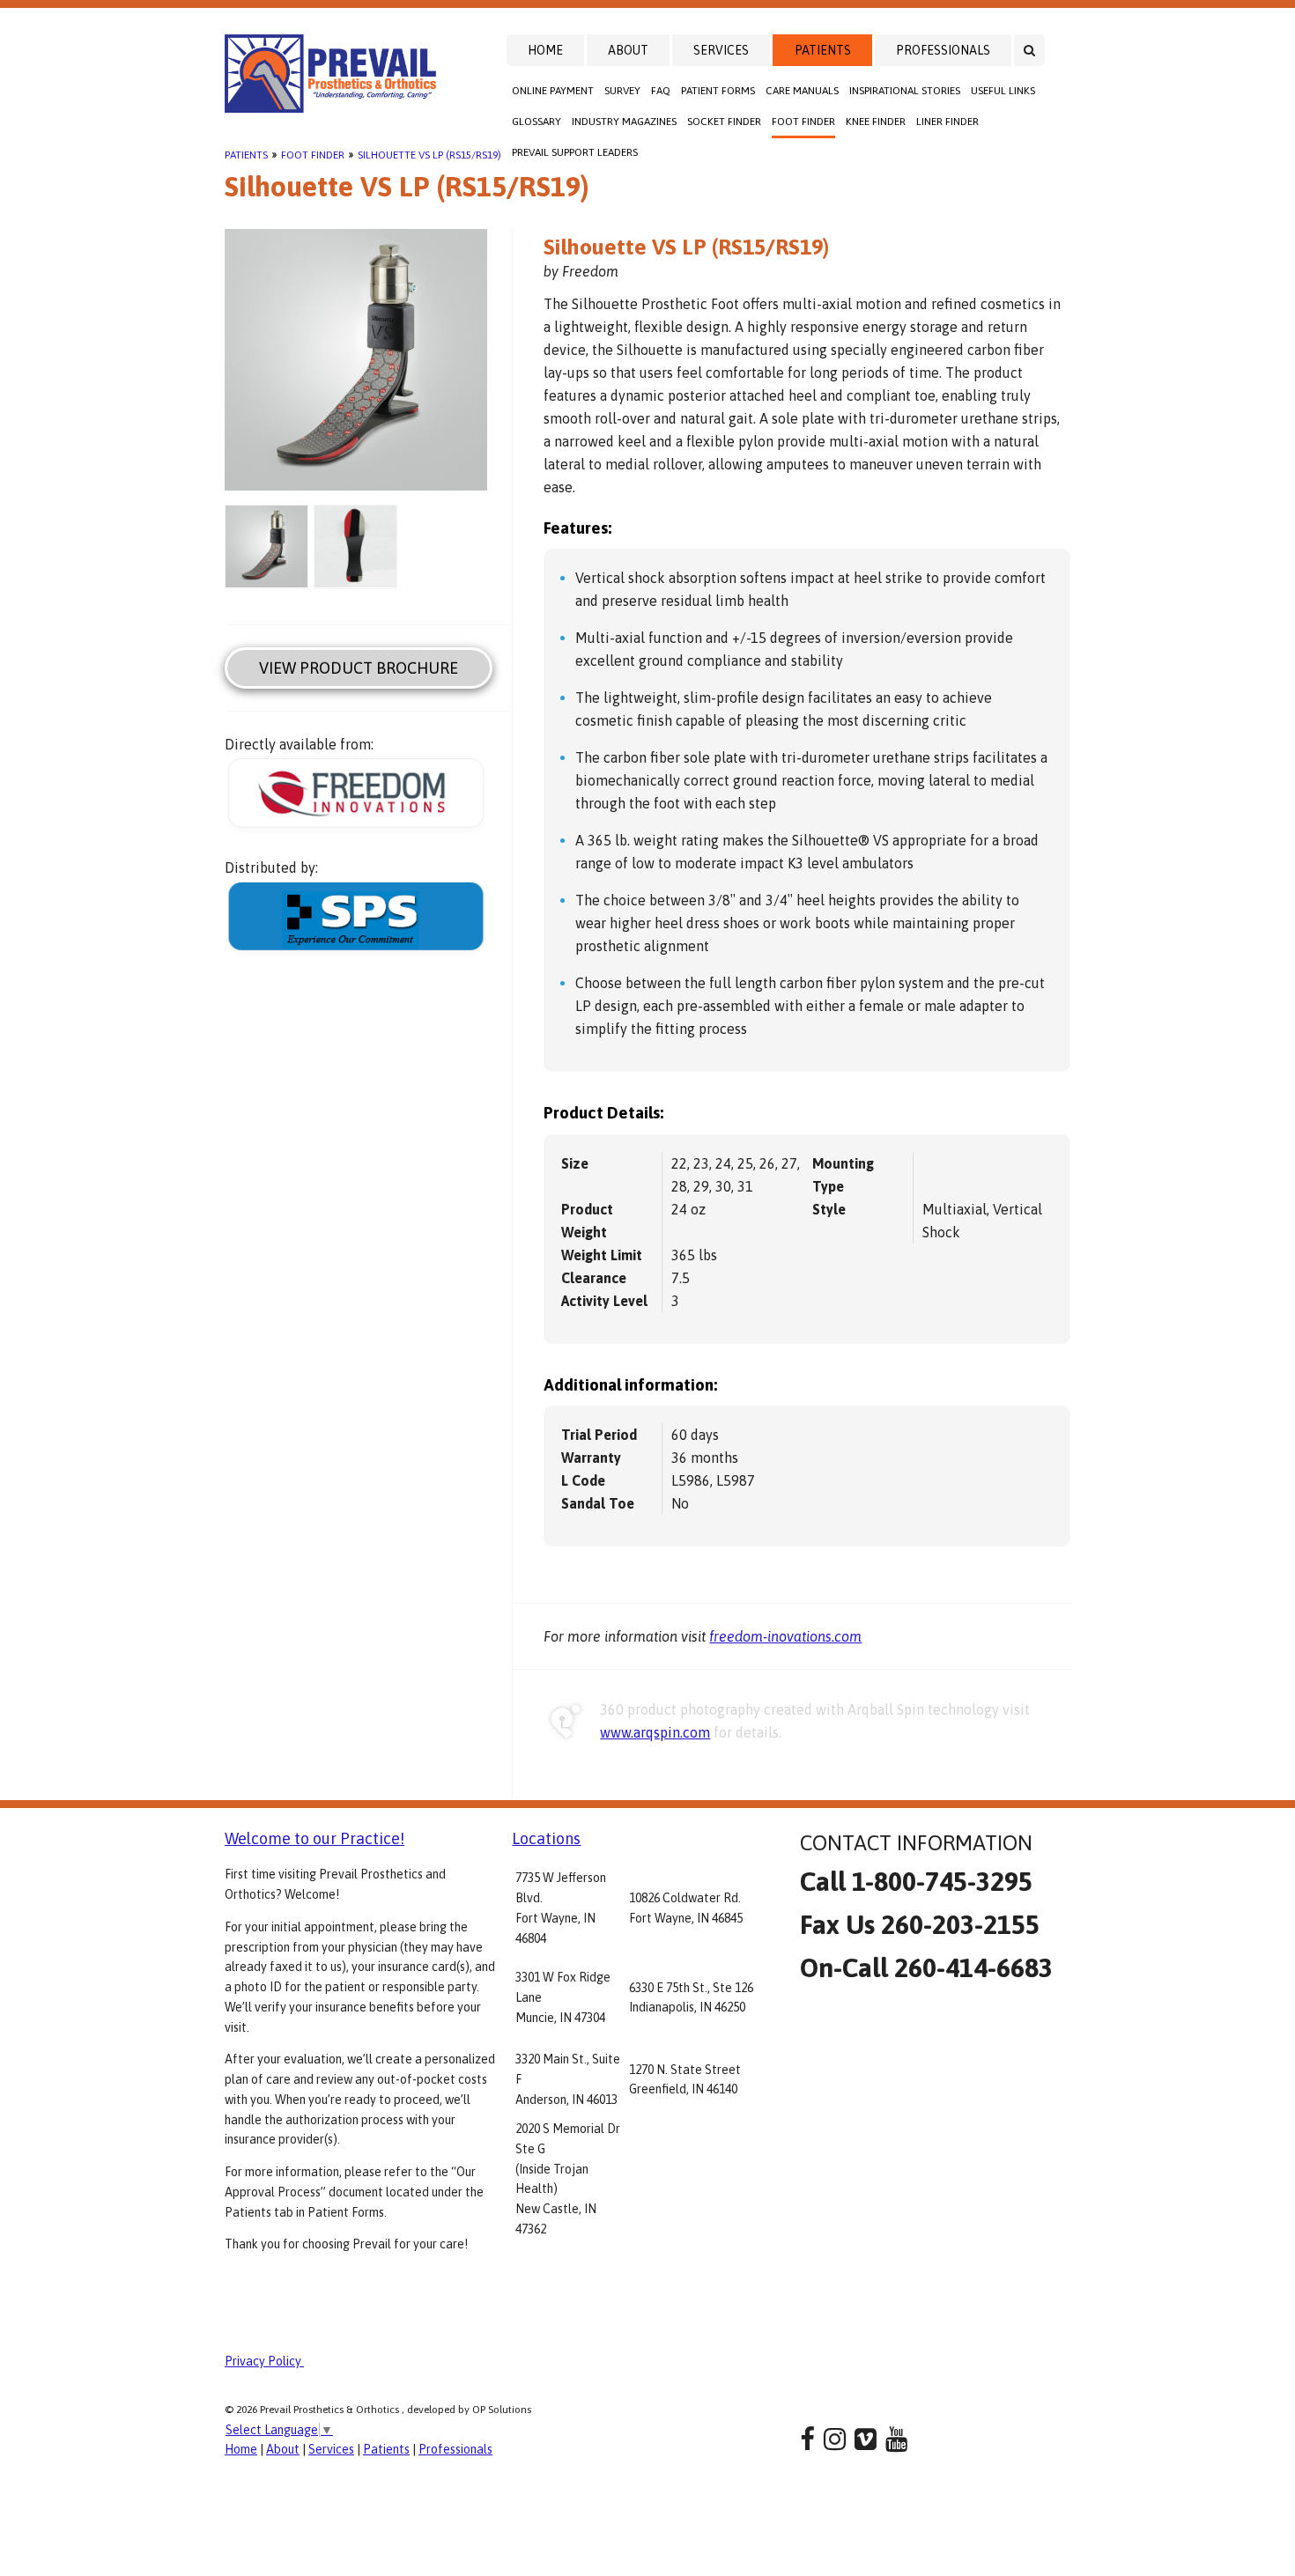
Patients (823, 50)
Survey (622, 91)
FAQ (661, 91)
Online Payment (553, 91)
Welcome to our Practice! (314, 1838)
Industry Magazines (624, 122)
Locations (546, 1838)
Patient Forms (718, 91)
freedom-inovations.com (785, 1636)
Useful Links (1003, 91)
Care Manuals (802, 91)
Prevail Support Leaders (575, 152)
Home (545, 50)
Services (721, 50)
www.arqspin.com (655, 1732)
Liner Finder (947, 122)
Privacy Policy (264, 2361)
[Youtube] (896, 2439)
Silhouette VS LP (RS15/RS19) (429, 155)
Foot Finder (803, 122)
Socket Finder (724, 122)
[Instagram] (835, 2439)
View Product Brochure (359, 668)
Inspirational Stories (905, 91)
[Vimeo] (866, 2439)
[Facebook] (807, 2439)
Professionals (943, 50)
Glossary (536, 122)
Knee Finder (876, 122)
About (628, 50)
